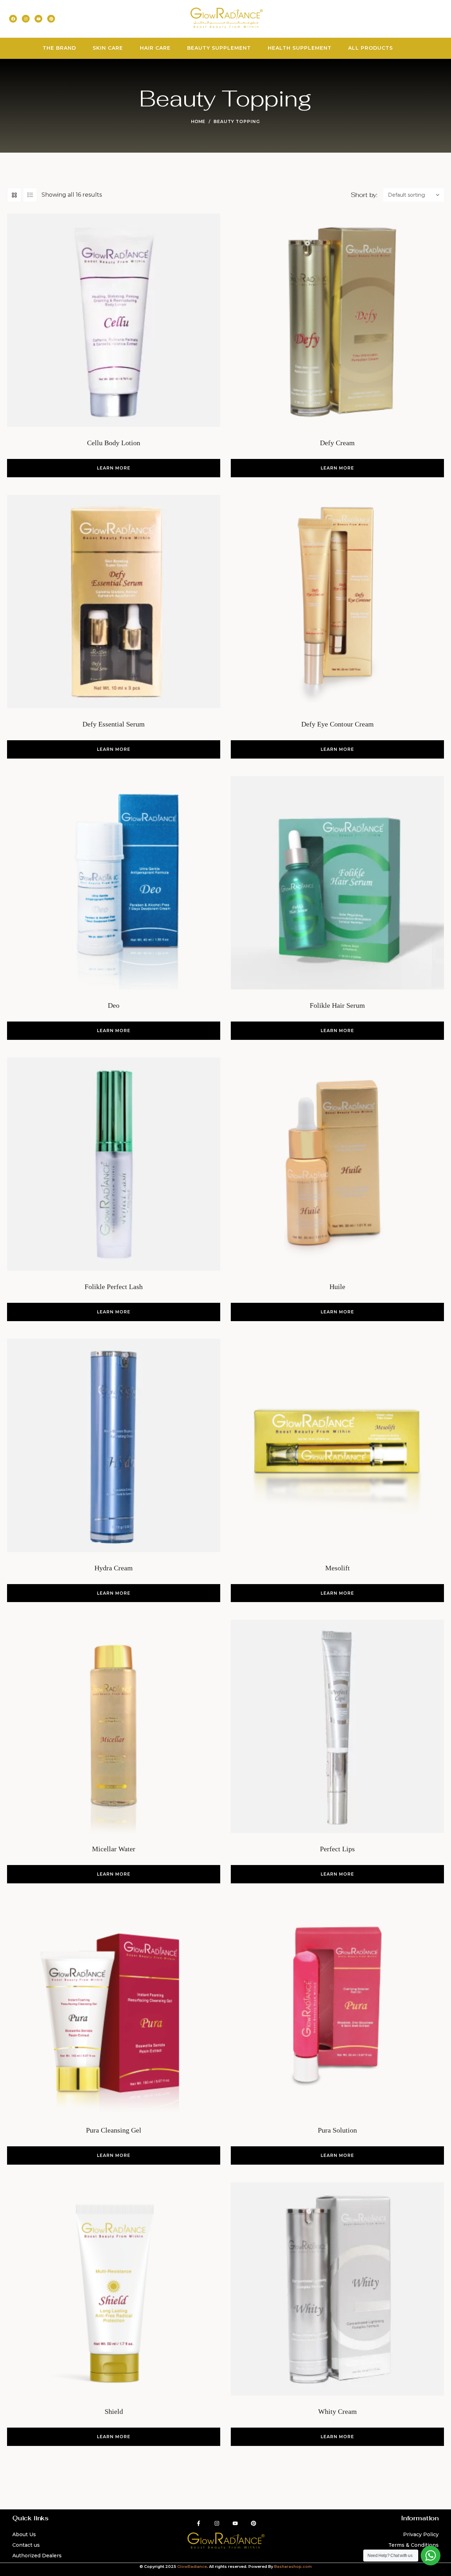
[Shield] (114, 2289)
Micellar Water (114, 1849)
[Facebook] (13, 19)
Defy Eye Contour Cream (338, 724)
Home (198, 121)
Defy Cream (337, 443)
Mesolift (338, 1568)
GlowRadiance (192, 2566)
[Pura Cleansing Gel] (114, 2008)
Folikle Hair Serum (337, 1005)
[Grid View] (14, 195)
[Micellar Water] (114, 1726)
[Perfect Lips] (337, 1726)
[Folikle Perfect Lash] (114, 1164)
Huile (337, 1287)
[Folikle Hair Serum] (337, 883)
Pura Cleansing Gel (114, 2130)
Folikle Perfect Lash (114, 1287)
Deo (114, 1005)
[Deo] (114, 883)
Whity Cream (338, 2411)
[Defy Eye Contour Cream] (337, 602)
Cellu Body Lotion (114, 443)
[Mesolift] (337, 1445)
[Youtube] (38, 19)
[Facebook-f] (199, 2523)
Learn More (114, 468)
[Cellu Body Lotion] (114, 320)
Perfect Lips (337, 1849)
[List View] (30, 195)
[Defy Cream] (337, 320)
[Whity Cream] (337, 2289)
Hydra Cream (114, 1568)
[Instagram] (26, 19)
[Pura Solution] (337, 2008)
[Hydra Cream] (114, 1445)
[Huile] (337, 1164)
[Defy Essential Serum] (114, 602)
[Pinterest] (51, 19)
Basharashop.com (293, 2566)
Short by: (364, 195)
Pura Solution (337, 2130)
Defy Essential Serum (114, 724)
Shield (114, 2411)
